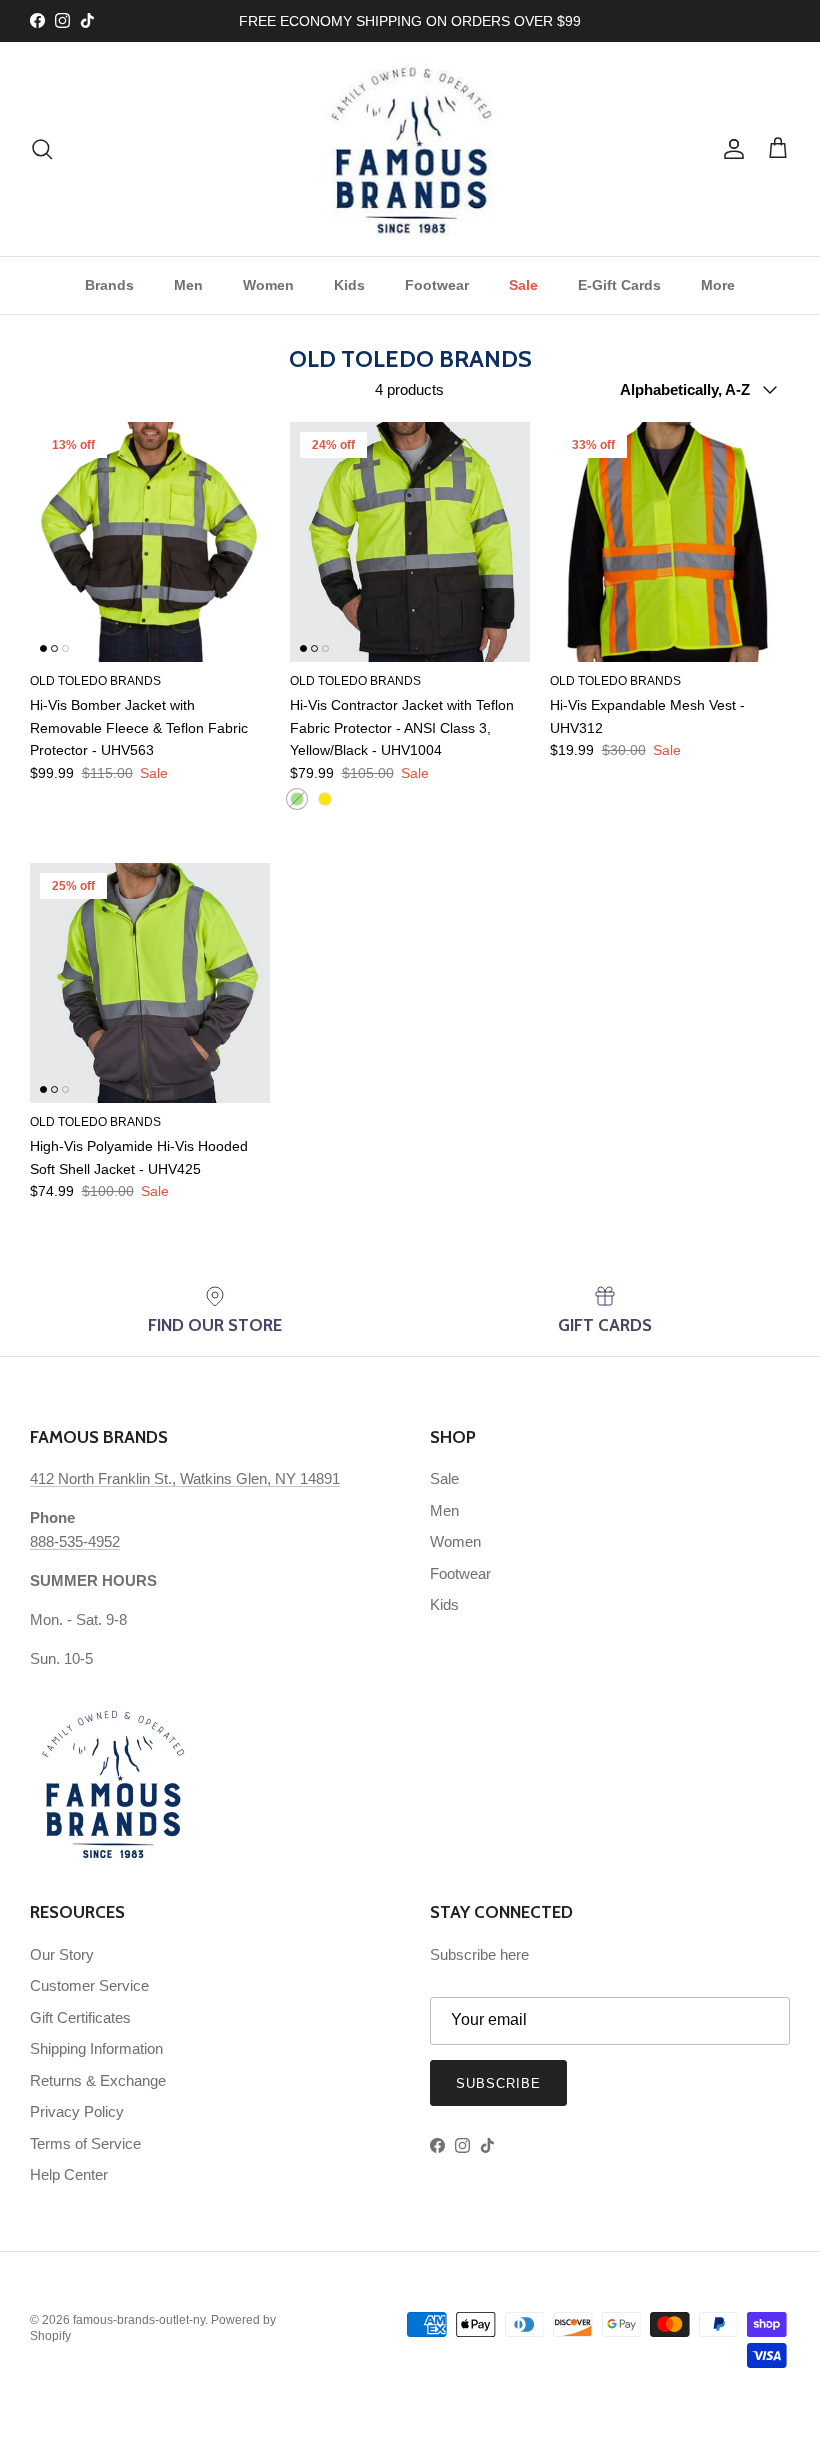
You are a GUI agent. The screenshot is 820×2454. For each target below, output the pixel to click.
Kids (349, 285)
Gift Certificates (80, 2017)
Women (268, 285)
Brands (109, 285)
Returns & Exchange (98, 2080)
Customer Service (89, 1985)
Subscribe (498, 2083)
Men (188, 285)
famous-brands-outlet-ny (139, 2320)
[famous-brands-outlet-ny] (410, 149)
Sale (523, 285)
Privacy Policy (77, 2111)
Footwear (437, 285)
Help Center (69, 2174)
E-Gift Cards (619, 285)
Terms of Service (85, 2143)
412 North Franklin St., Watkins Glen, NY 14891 (185, 1478)
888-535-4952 (75, 1541)
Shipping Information (96, 2048)
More (718, 285)
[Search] (42, 149)
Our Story (62, 1954)
